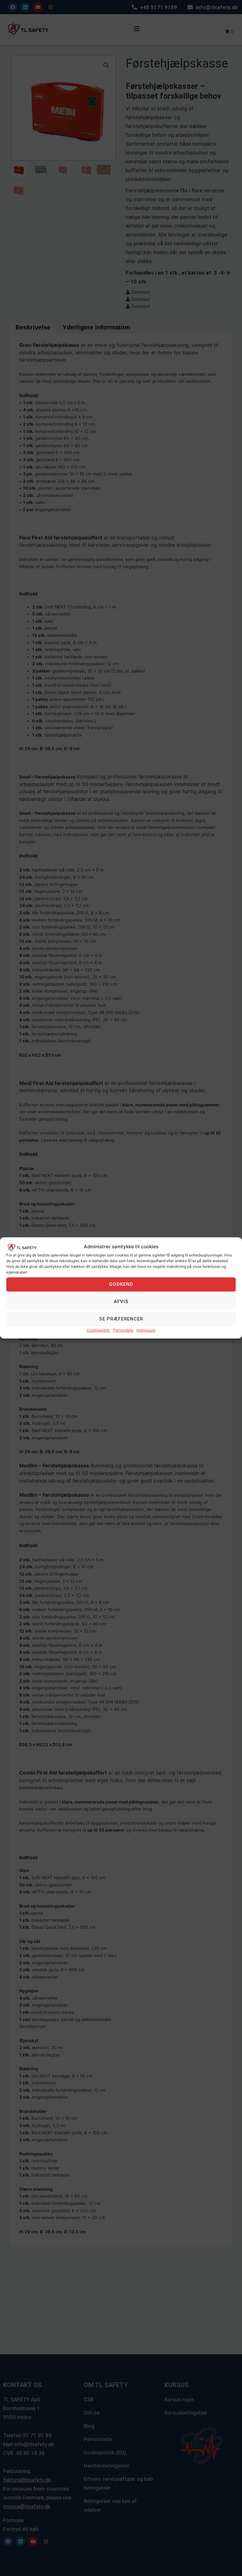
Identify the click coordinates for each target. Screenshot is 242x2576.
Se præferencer (121, 1319)
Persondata (123, 1330)
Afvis (121, 1302)
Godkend (121, 1285)
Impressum (146, 1330)
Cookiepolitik (98, 1330)
